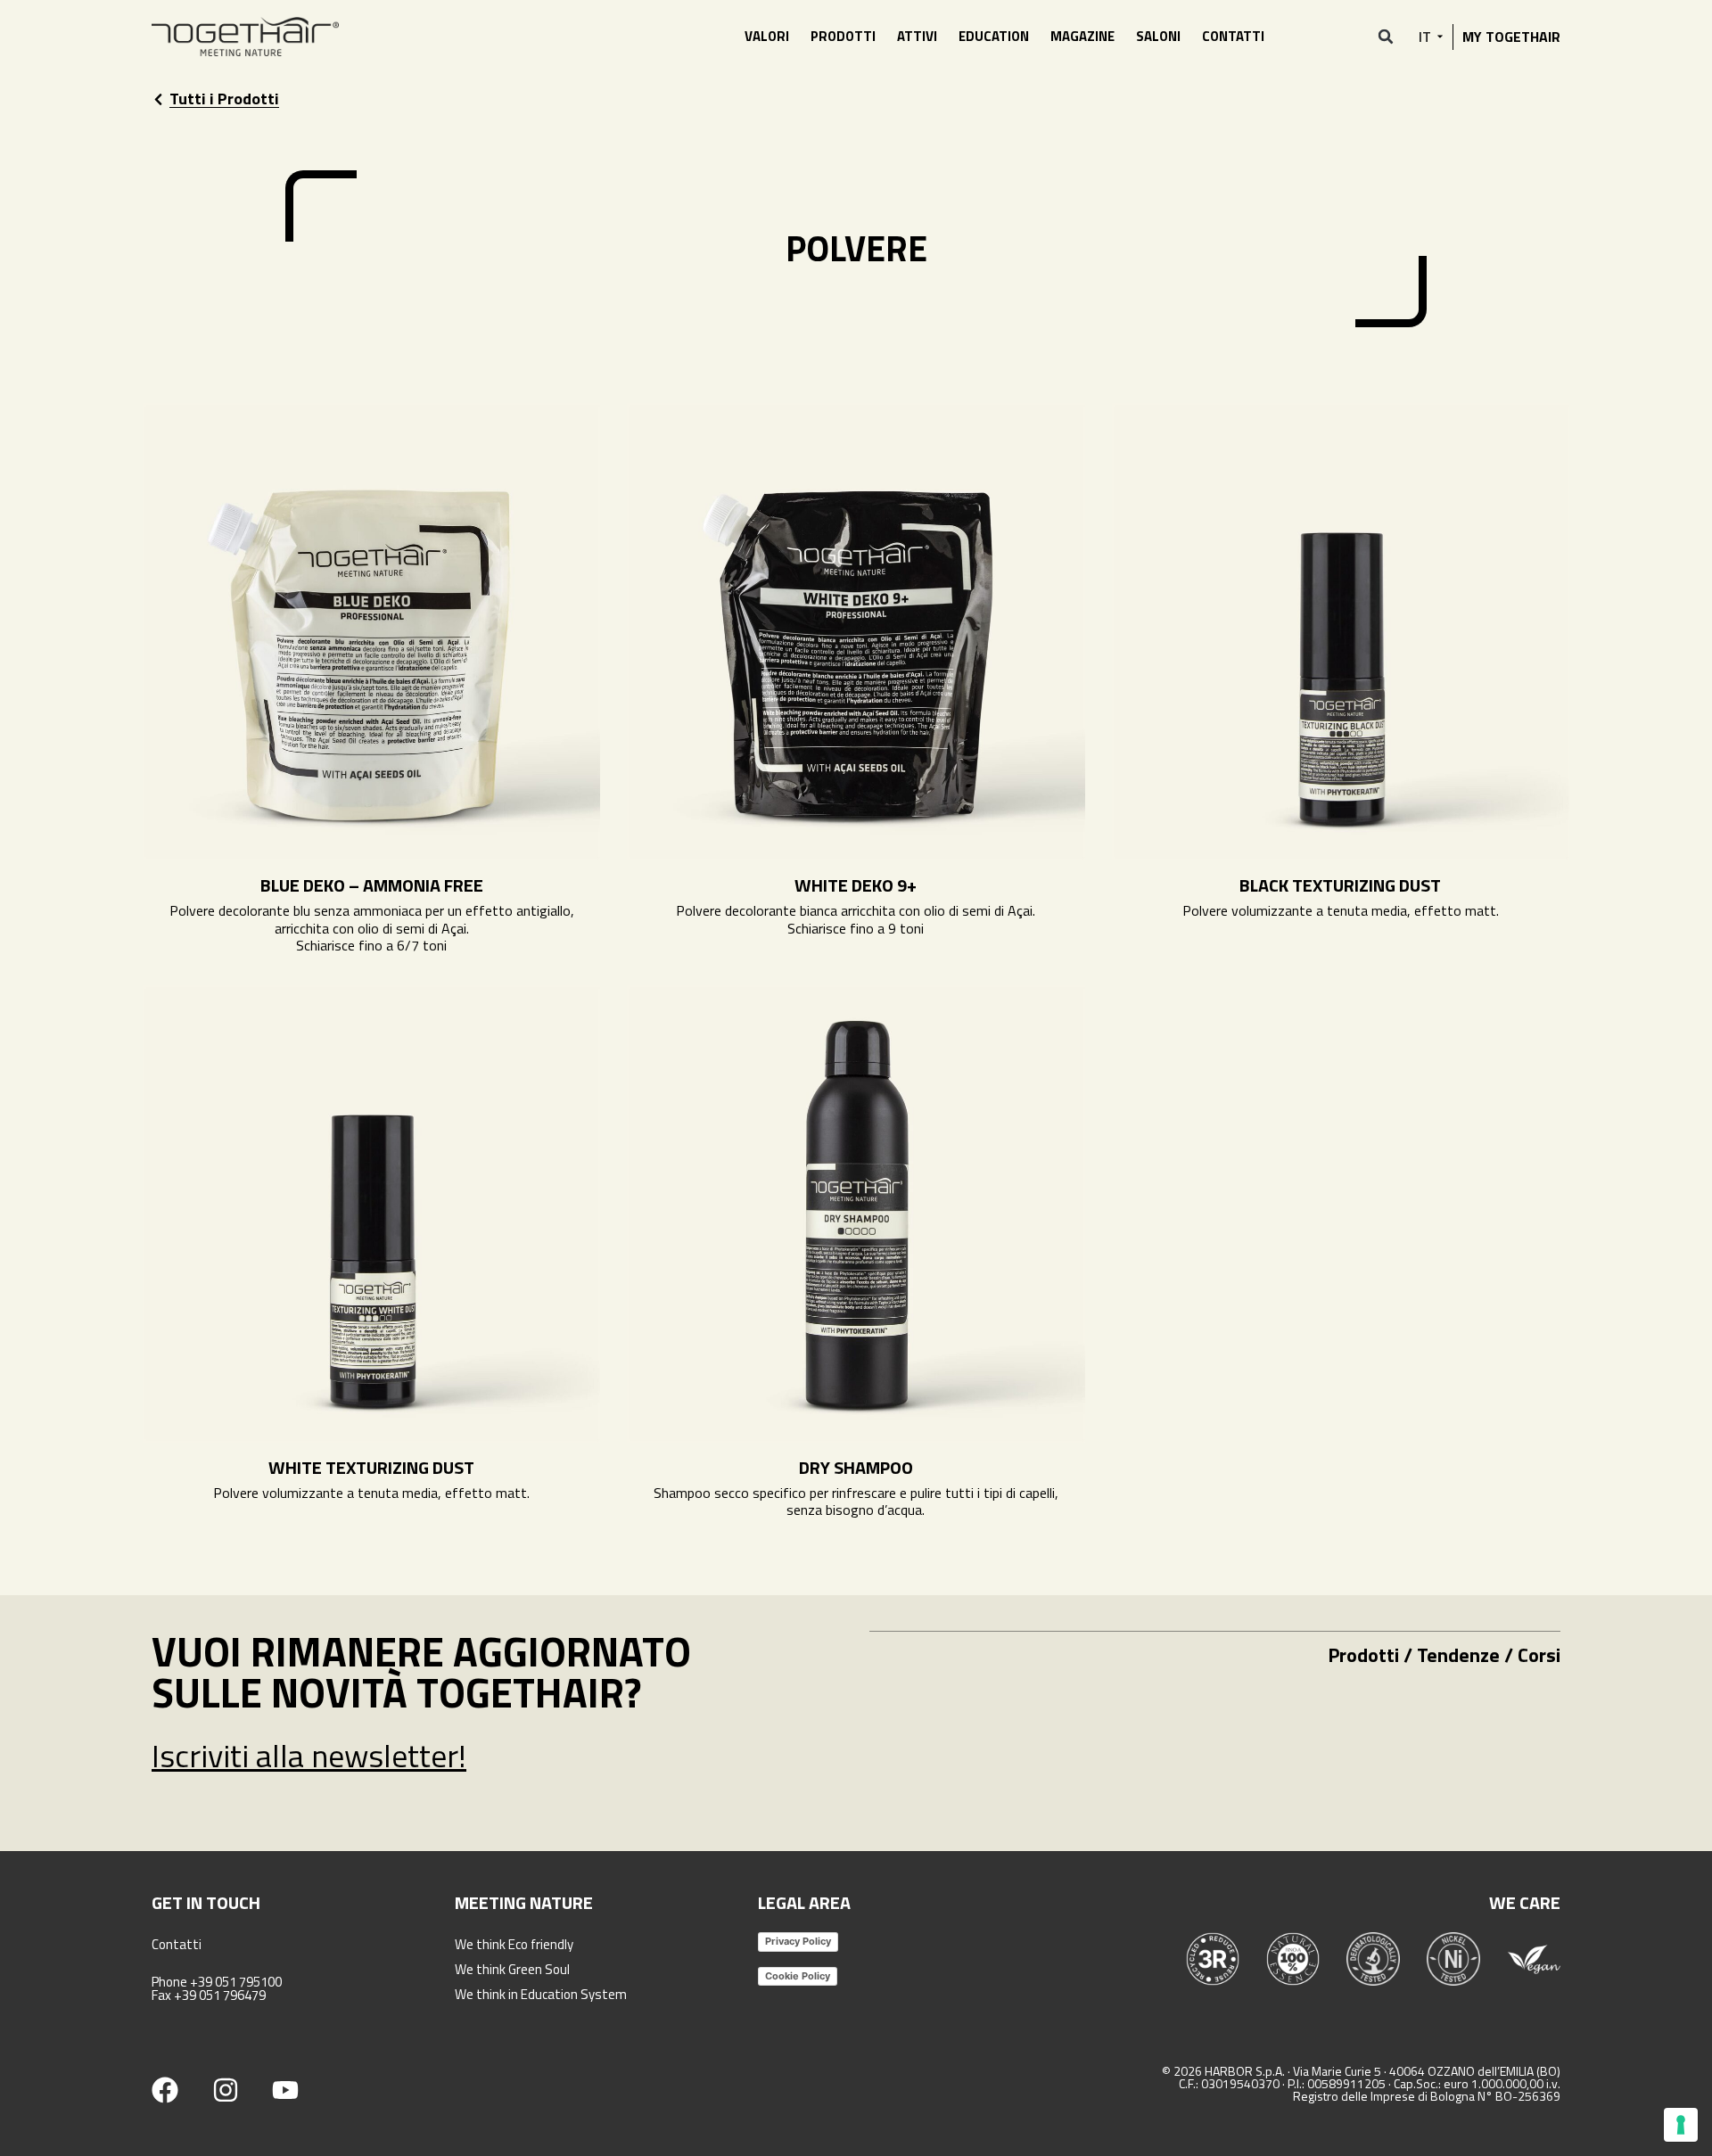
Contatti (1233, 36)
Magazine (1082, 36)
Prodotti (843, 36)
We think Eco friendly (514, 1944)
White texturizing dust (371, 1467)
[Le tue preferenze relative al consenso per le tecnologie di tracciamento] (1681, 2125)
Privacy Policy (798, 1941)
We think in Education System (541, 1994)
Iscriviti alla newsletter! (309, 1755)
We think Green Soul (512, 1969)
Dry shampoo (856, 1467)
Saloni (1158, 36)
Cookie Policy (798, 1976)
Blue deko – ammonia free (372, 885)
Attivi (917, 36)
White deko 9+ (856, 885)
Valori (767, 36)
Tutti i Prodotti (224, 99)
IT (1425, 37)
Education (994, 36)
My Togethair (1511, 37)
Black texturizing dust (1340, 885)
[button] (1386, 37)
